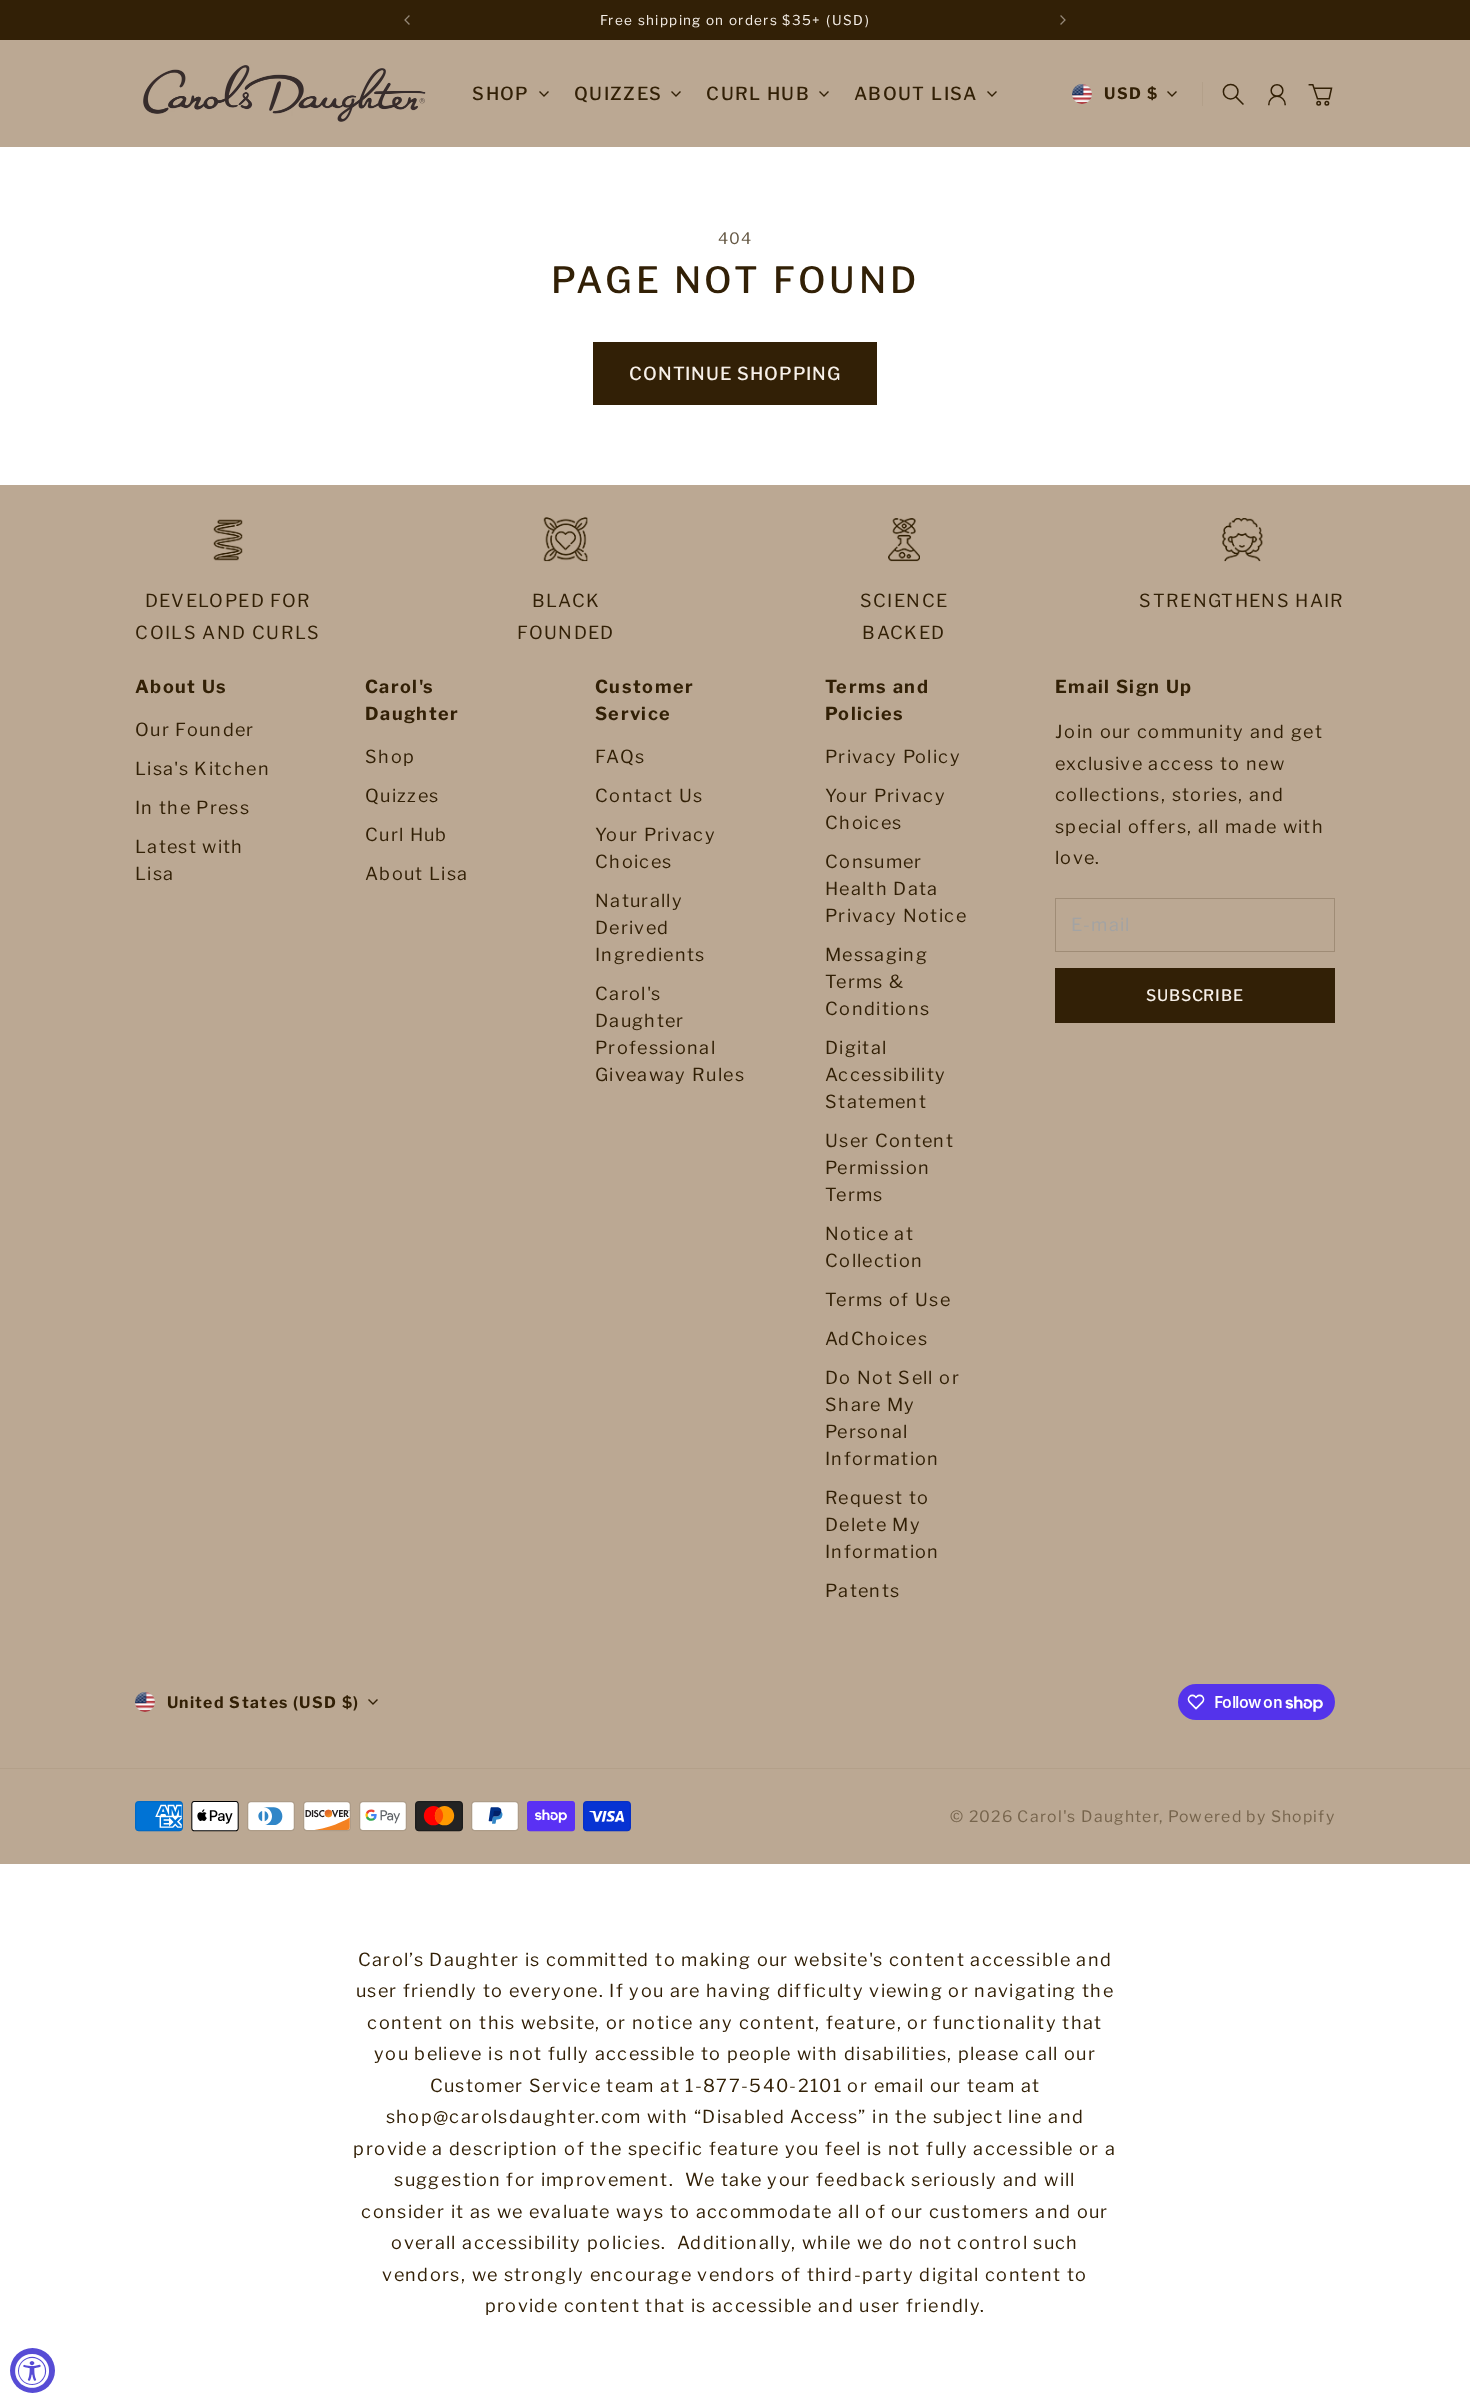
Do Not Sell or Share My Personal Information (892, 1418)
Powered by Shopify (1251, 1816)
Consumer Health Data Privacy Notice (896, 888)
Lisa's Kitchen (202, 768)
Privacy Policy (893, 756)
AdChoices (876, 1338)
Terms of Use (888, 1299)
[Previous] (407, 20)
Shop (500, 94)
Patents (862, 1590)
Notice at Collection (874, 1247)
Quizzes (402, 795)
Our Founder (195, 729)
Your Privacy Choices (655, 848)
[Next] (1063, 20)
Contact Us (649, 795)
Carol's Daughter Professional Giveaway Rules (670, 1034)
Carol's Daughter (1088, 1816)
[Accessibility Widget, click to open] (32, 2370)
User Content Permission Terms (889, 1167)
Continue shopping (735, 373)
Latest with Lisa (189, 860)
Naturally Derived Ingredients (650, 927)
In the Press (192, 807)
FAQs (620, 756)
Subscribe (1194, 995)
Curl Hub (406, 834)
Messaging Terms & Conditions (878, 981)
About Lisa (417, 873)
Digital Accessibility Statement (886, 1074)
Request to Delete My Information (882, 1524)
